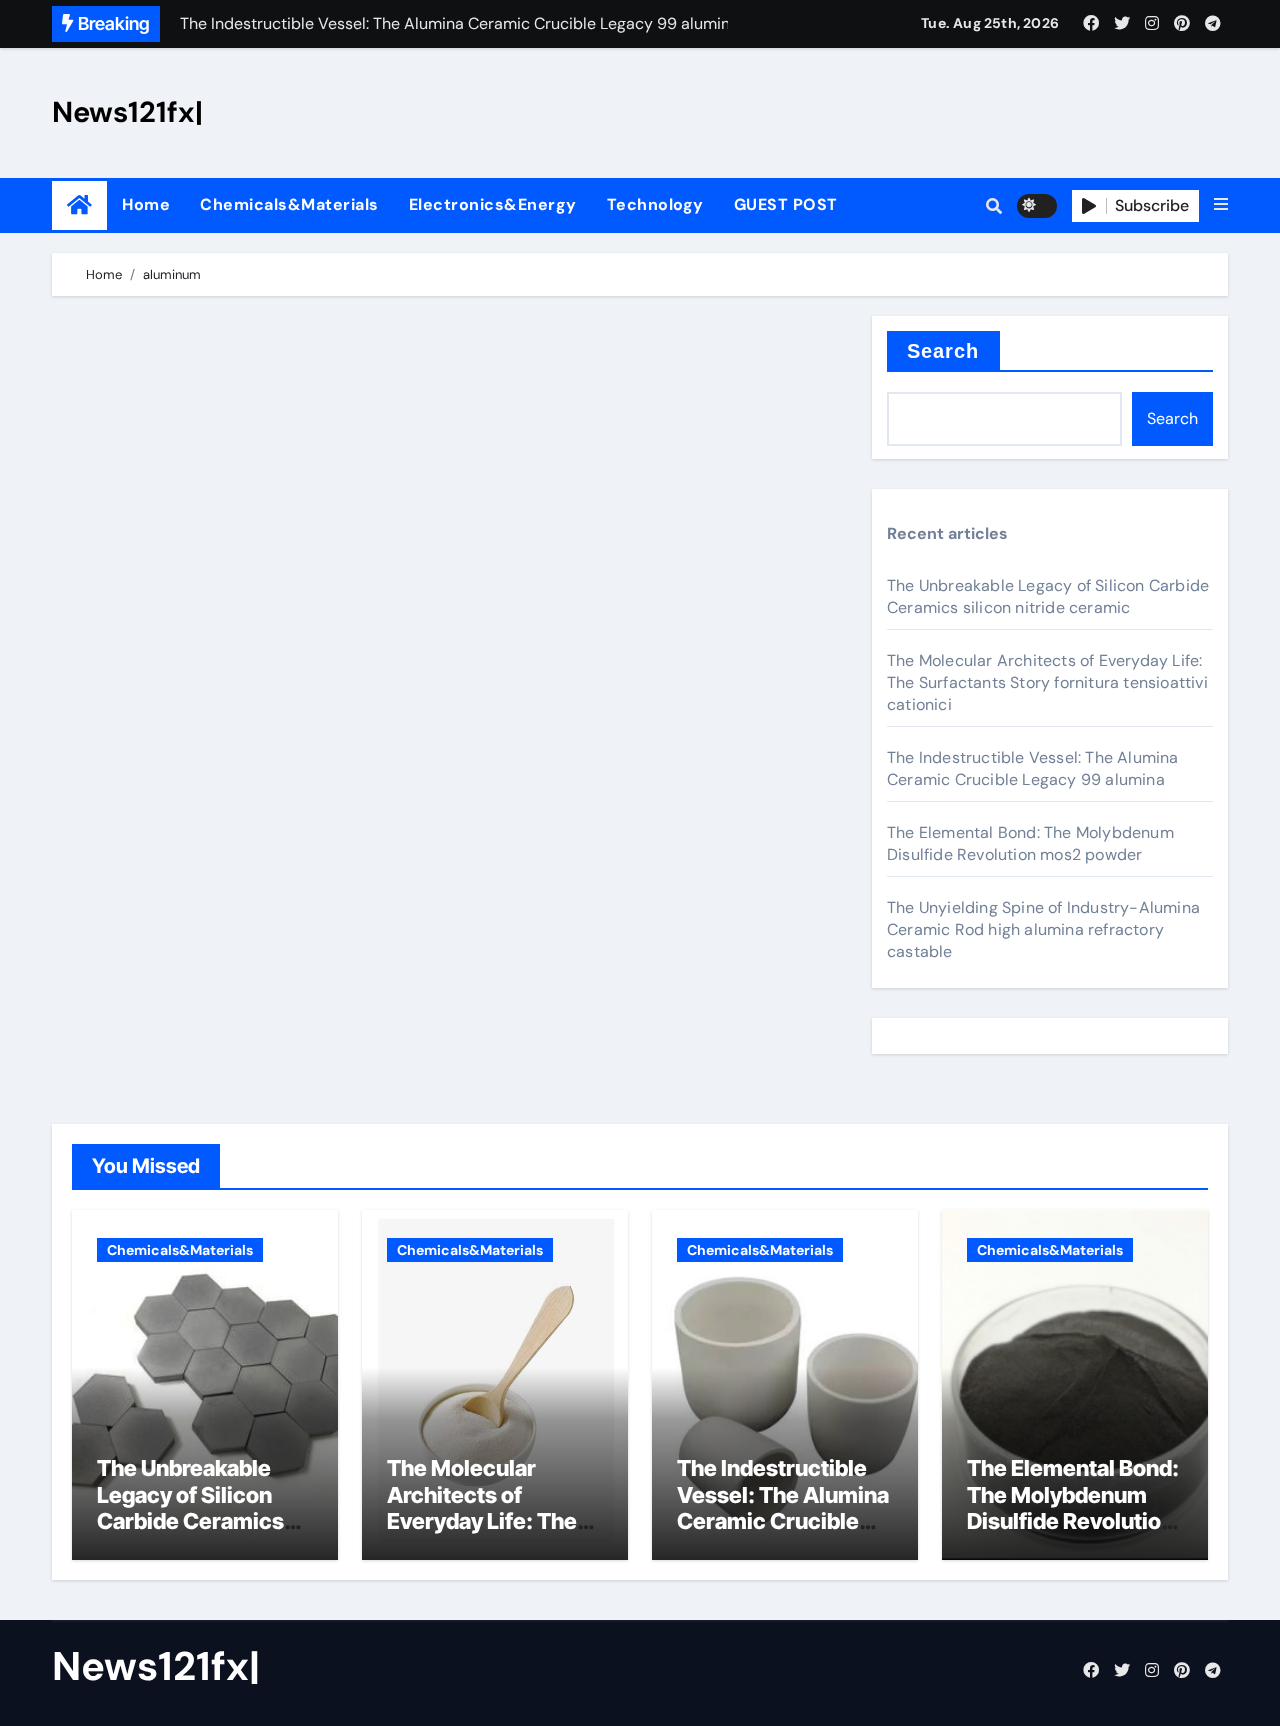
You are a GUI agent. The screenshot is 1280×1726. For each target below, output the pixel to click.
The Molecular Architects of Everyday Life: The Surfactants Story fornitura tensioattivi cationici (1047, 682)
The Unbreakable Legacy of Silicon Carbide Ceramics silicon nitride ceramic (1048, 596)
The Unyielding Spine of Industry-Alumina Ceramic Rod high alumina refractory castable (1043, 929)
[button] (1221, 205)
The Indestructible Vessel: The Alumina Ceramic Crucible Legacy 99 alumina (1033, 768)
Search (943, 351)
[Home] (79, 205)
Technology (655, 204)
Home (146, 204)
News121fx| (127, 112)
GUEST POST (786, 204)
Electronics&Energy (493, 204)
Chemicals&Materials (289, 204)
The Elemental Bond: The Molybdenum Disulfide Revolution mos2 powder (1030, 843)
